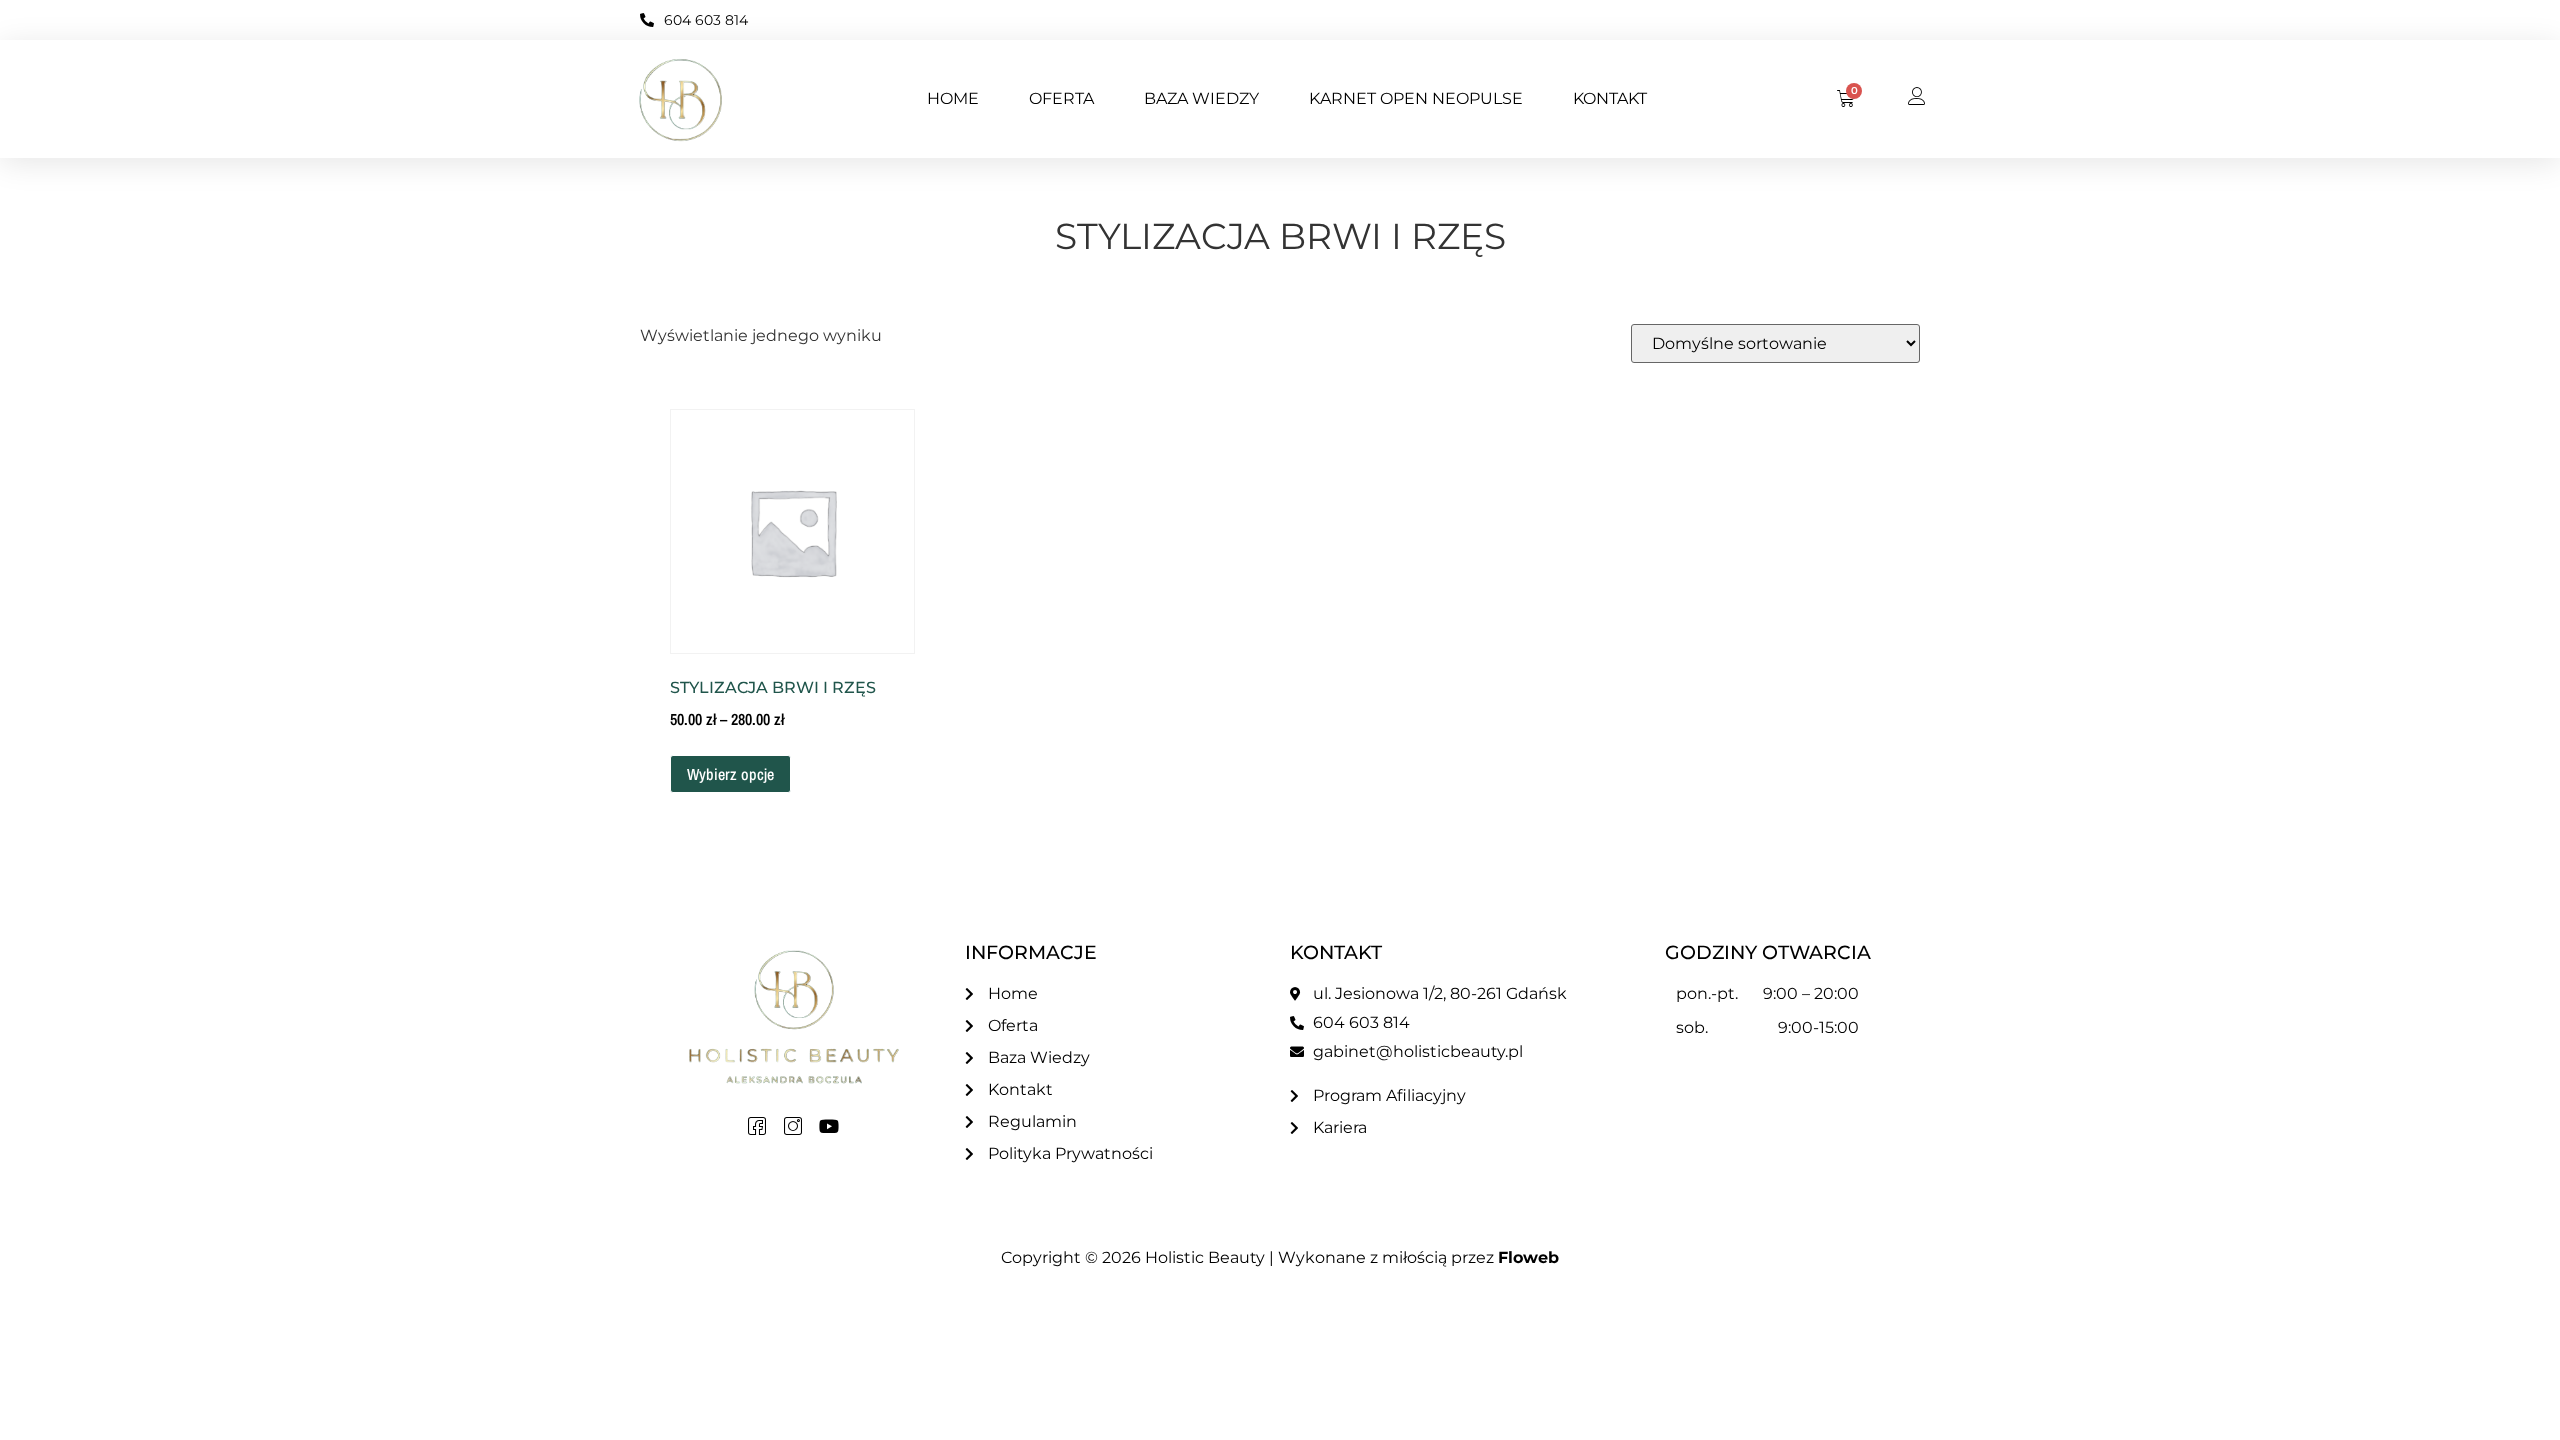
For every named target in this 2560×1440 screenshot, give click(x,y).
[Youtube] (829, 1126)
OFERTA (1061, 98)
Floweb (1528, 1257)
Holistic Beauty (1205, 1257)
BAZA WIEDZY (1201, 98)
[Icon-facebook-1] (757, 1126)
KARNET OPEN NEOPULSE (1416, 98)
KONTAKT (1610, 98)
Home (953, 98)
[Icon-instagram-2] (793, 1126)
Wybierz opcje (730, 774)
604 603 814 (706, 20)
